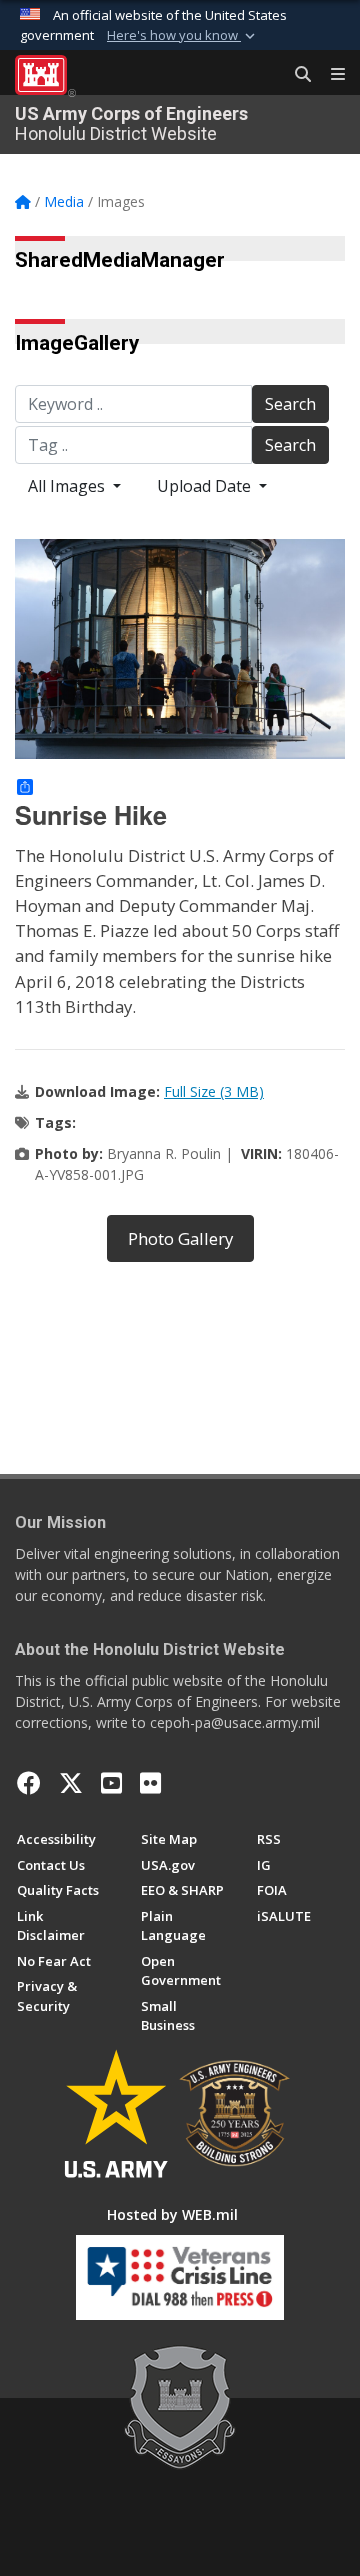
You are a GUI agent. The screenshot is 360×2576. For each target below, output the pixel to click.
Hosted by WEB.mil (172, 2214)
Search (290, 404)
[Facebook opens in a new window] (29, 1783)
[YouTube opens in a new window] (111, 1783)
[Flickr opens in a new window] (150, 1783)
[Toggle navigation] (330, 75)
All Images (68, 486)
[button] (183, 36)
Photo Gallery (180, 1238)
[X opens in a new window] (71, 1783)
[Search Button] (296, 75)
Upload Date (206, 486)
